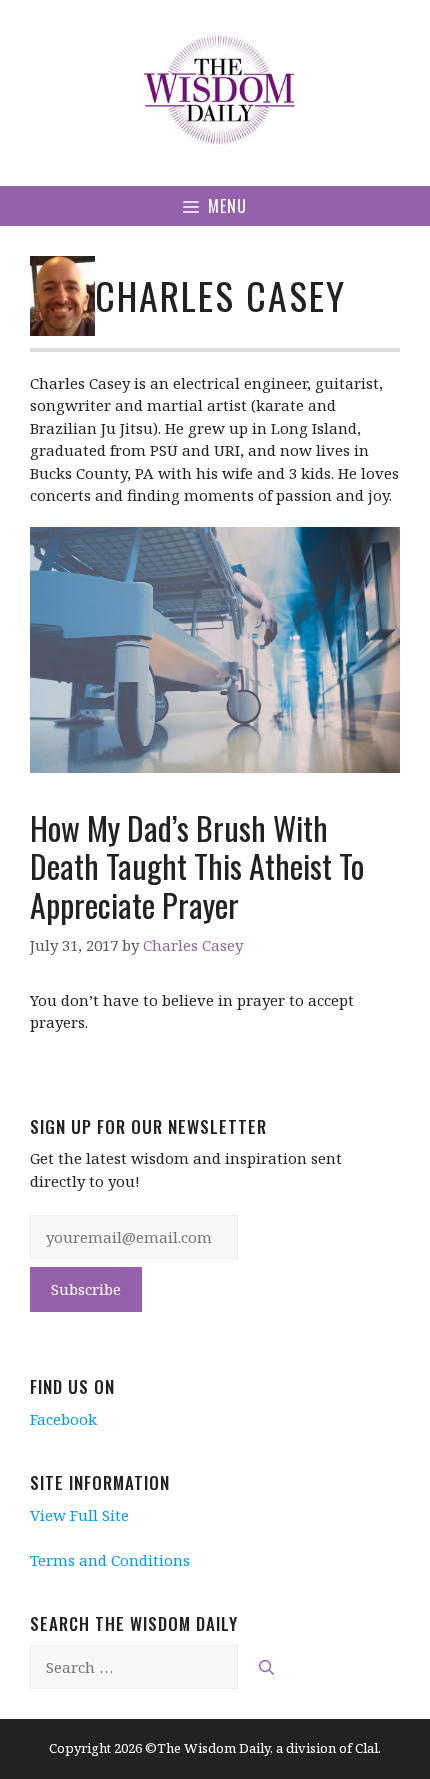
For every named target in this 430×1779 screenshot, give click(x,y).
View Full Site (79, 1515)
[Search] (266, 1667)
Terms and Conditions (110, 1560)
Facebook (63, 1419)
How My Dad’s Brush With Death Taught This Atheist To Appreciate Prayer (197, 866)
